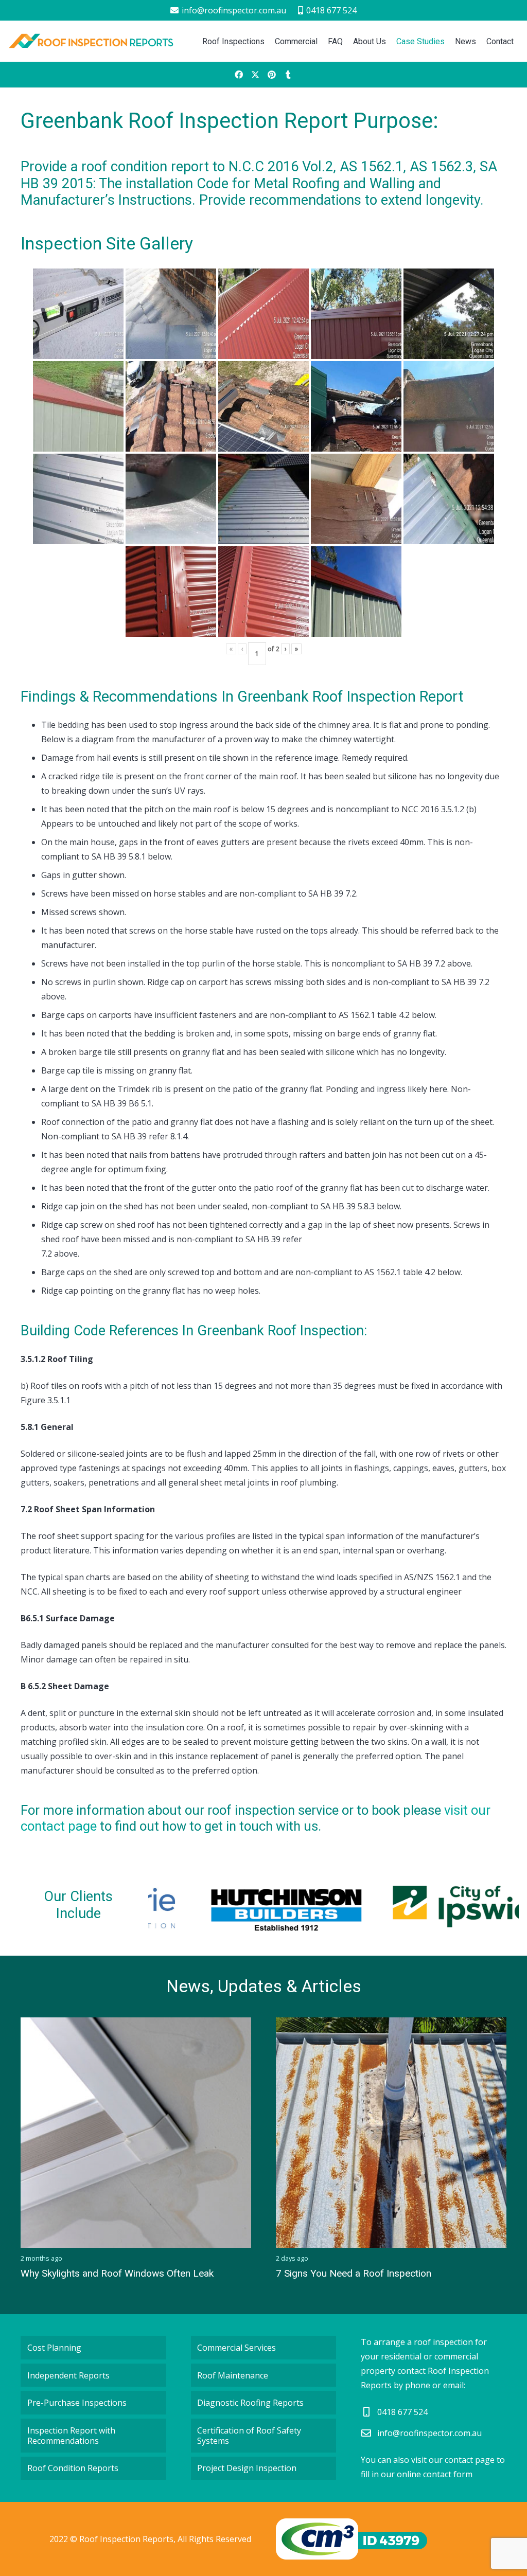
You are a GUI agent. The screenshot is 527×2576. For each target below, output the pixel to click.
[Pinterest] (272, 75)
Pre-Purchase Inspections (77, 2403)
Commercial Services (236, 2348)
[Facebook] (239, 75)
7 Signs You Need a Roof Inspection (98, 2273)
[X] (255, 75)
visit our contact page (453, 2460)
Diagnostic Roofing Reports (250, 2403)
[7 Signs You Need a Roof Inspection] (136, 2133)
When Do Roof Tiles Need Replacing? (356, 2273)
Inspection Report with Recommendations (71, 2436)
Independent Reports (68, 2375)
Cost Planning (54, 2348)
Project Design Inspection (247, 2468)
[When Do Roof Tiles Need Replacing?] (391, 2133)
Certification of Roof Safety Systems (249, 2436)
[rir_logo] (91, 41)
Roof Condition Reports (73, 2468)
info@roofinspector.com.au (429, 2433)
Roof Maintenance (233, 2375)
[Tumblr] (288, 75)
